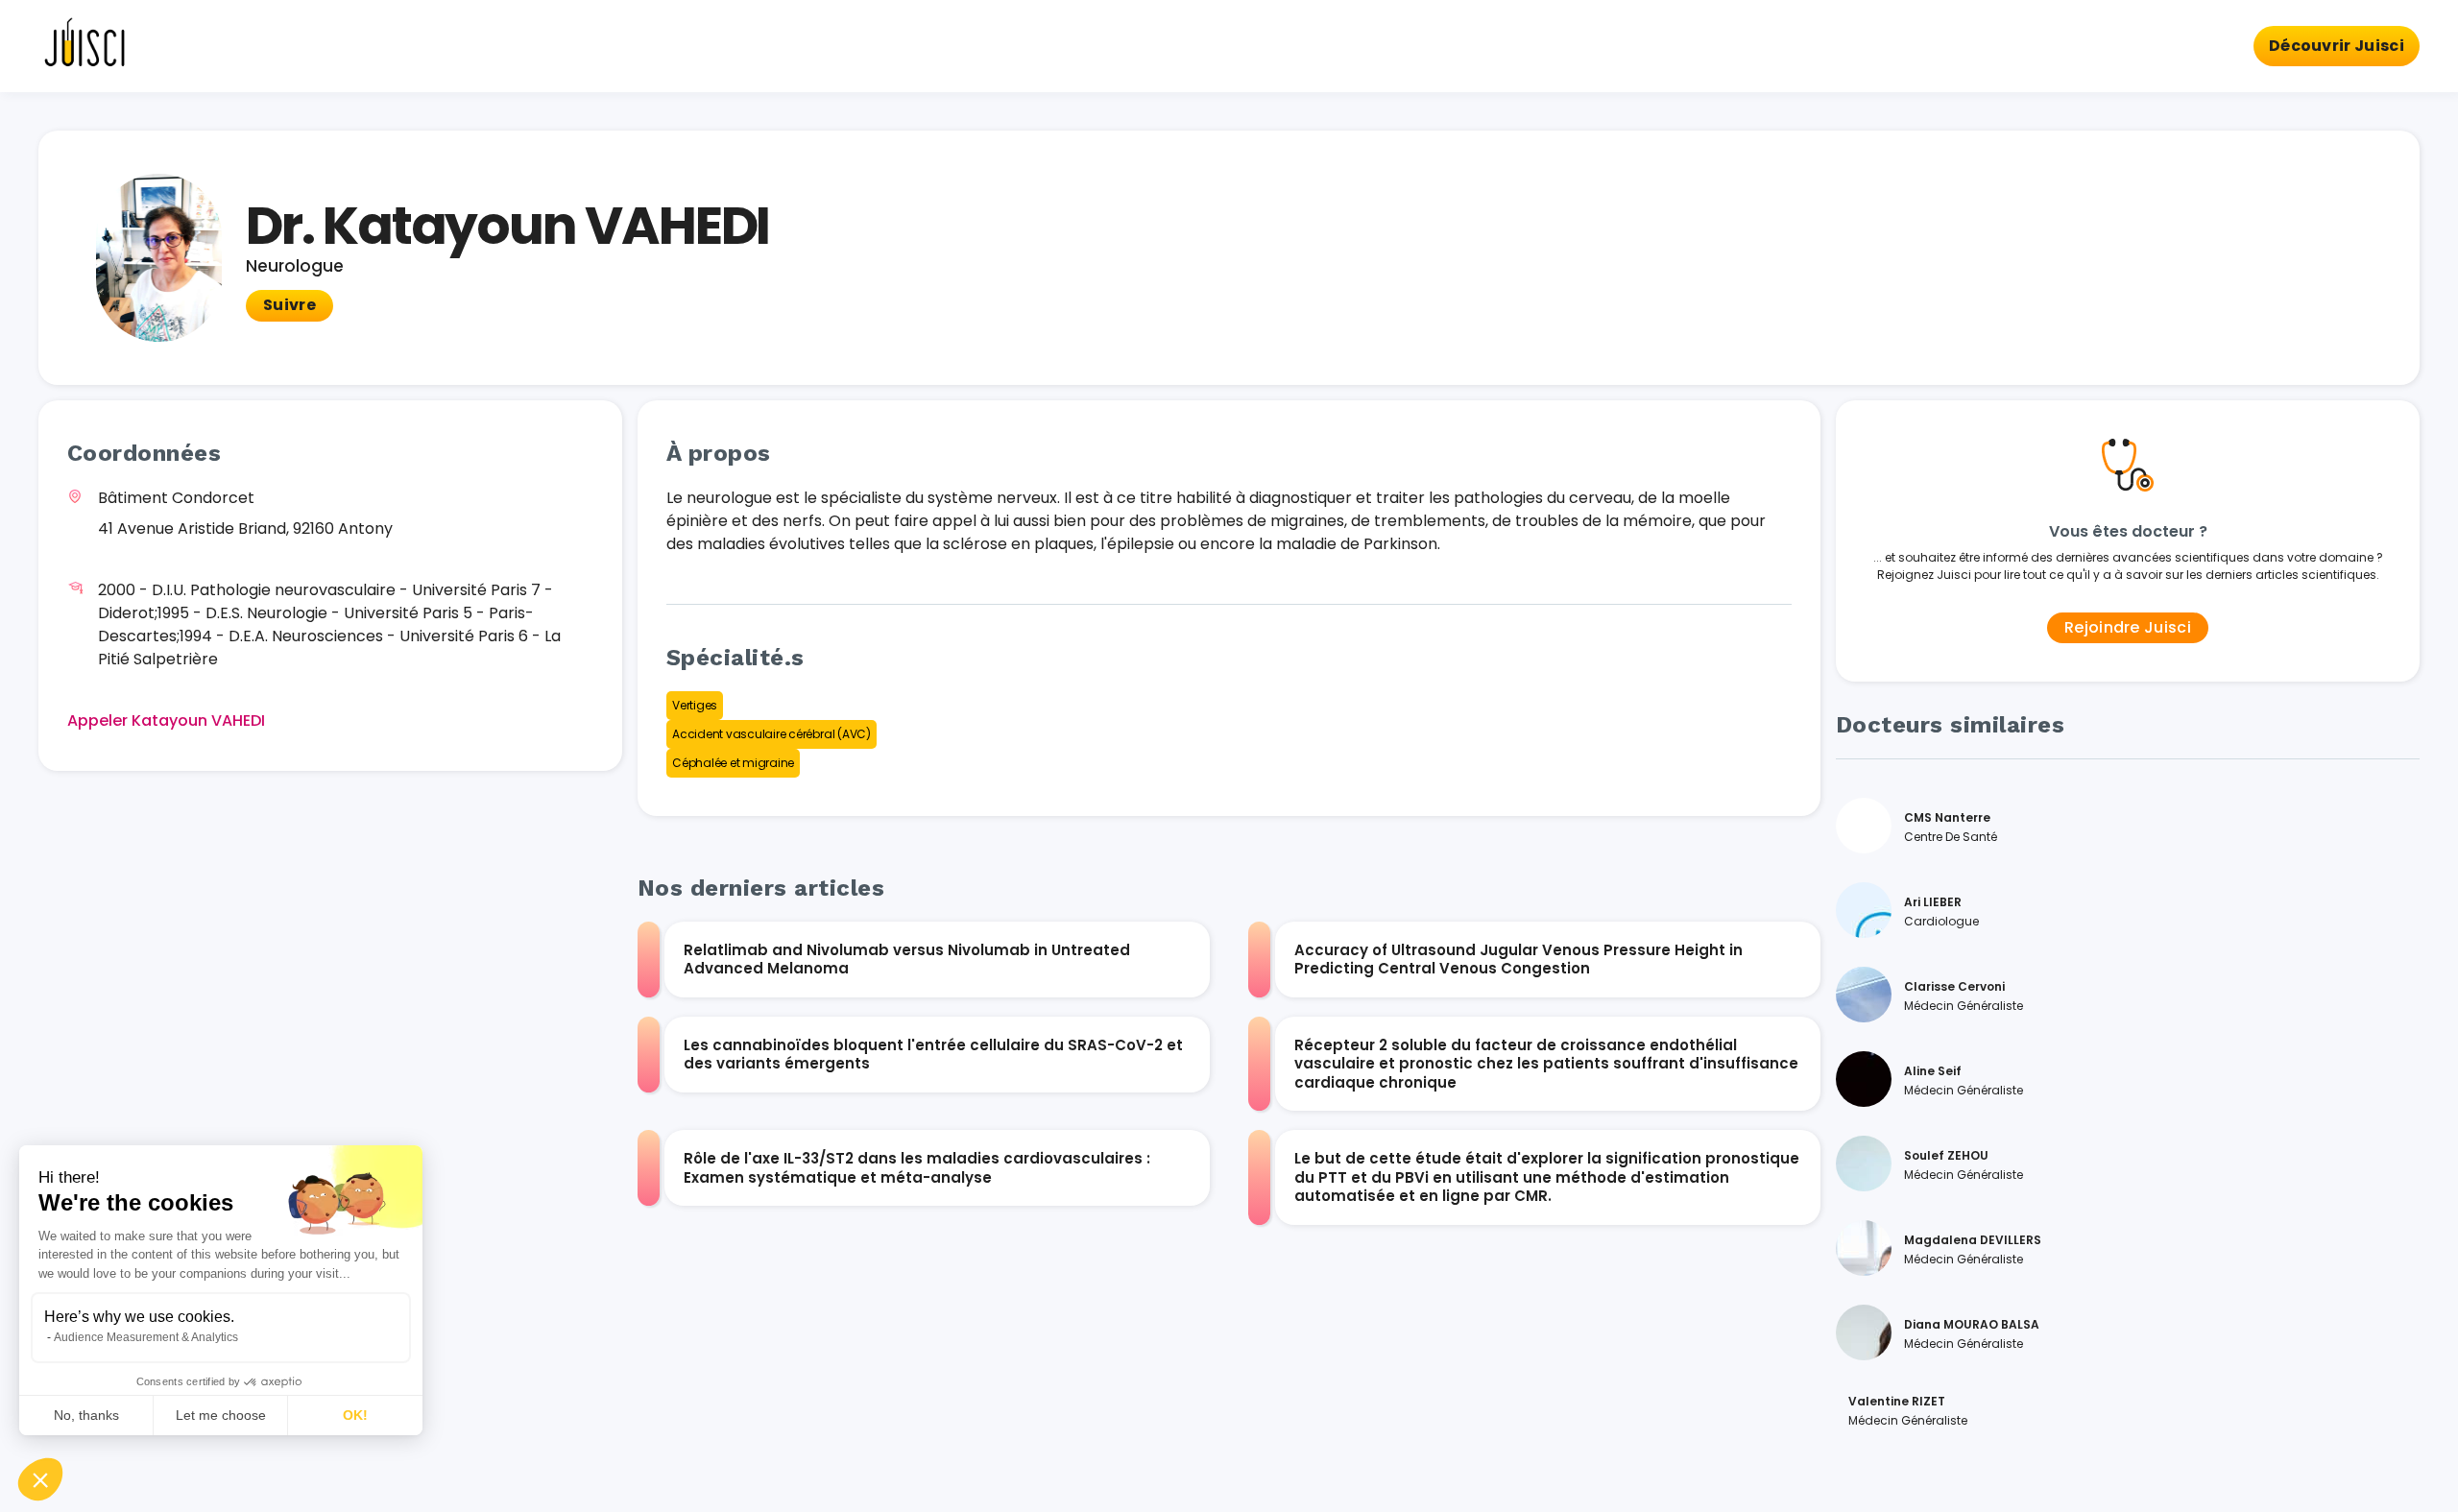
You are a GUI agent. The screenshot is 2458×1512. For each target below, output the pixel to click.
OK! (355, 1415)
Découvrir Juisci (2337, 46)
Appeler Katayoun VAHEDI (166, 720)
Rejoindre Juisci (2128, 627)
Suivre (289, 305)
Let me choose (221, 1415)
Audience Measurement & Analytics (146, 1337)
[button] (40, 1479)
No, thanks (86, 1415)
